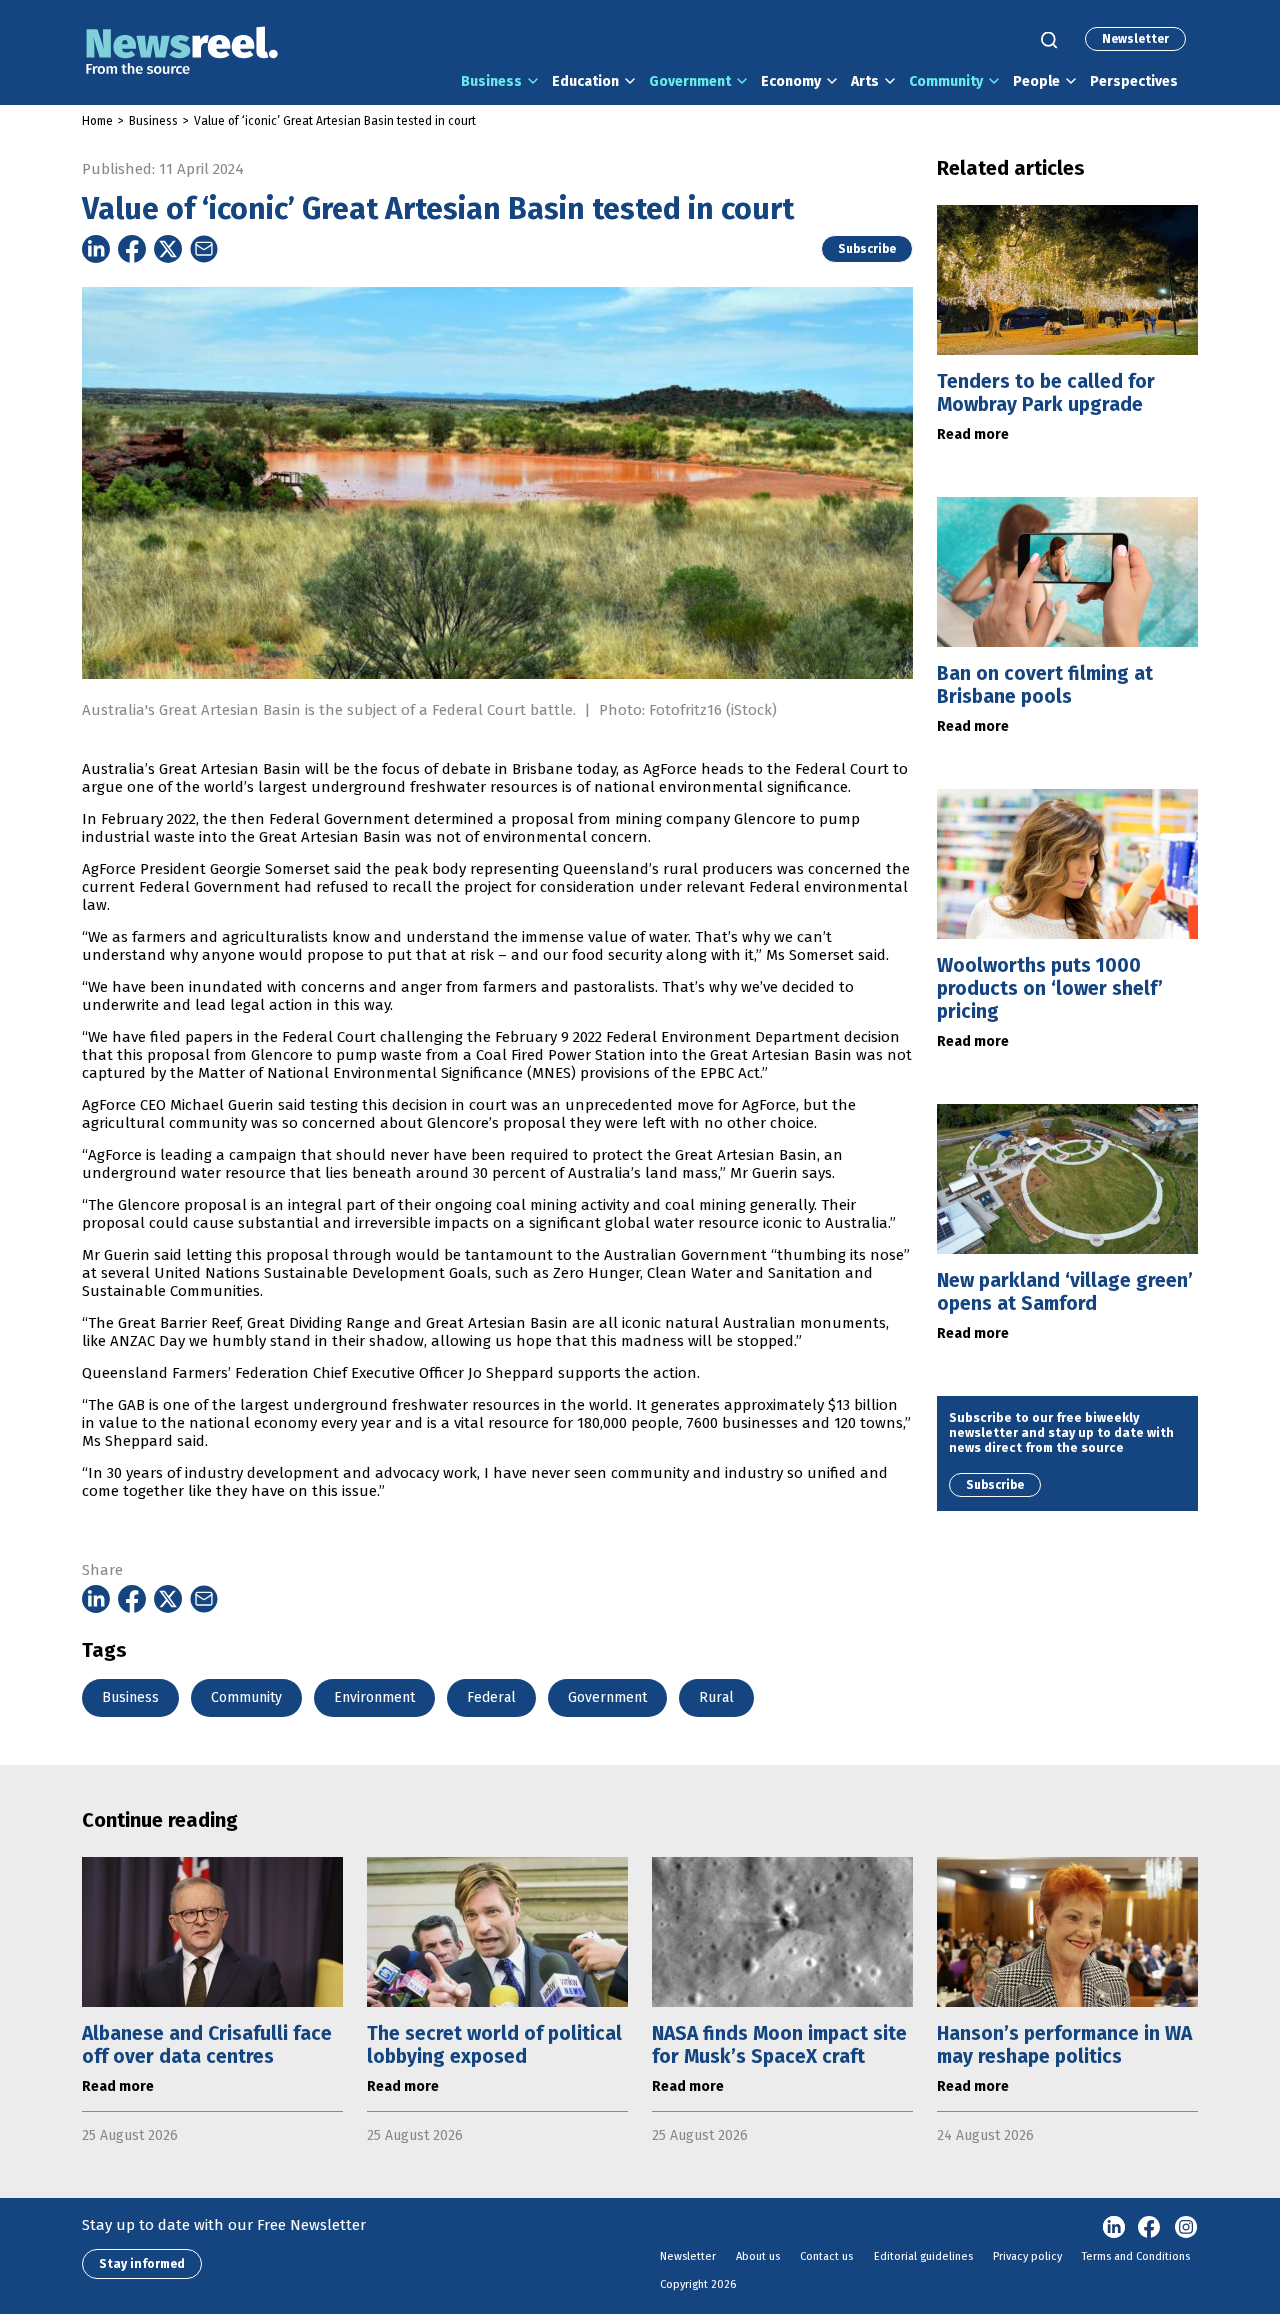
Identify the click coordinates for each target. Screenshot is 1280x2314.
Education (585, 81)
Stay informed (142, 2264)
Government (690, 81)
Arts (865, 81)
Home (97, 121)
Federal (491, 1697)
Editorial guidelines (923, 2256)
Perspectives (1134, 81)
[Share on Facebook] (132, 249)
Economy (791, 81)
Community (946, 81)
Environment (374, 1697)
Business (491, 81)
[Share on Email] (204, 249)
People (1036, 81)
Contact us (826, 2256)
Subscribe (867, 249)
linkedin (1114, 2228)
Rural (716, 1697)
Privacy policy (1027, 2256)
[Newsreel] (182, 52)
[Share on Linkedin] (96, 249)
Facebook (1150, 2228)
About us (758, 2256)
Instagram (1186, 2228)
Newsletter (1135, 39)
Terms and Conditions (1136, 2256)
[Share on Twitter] (168, 249)
